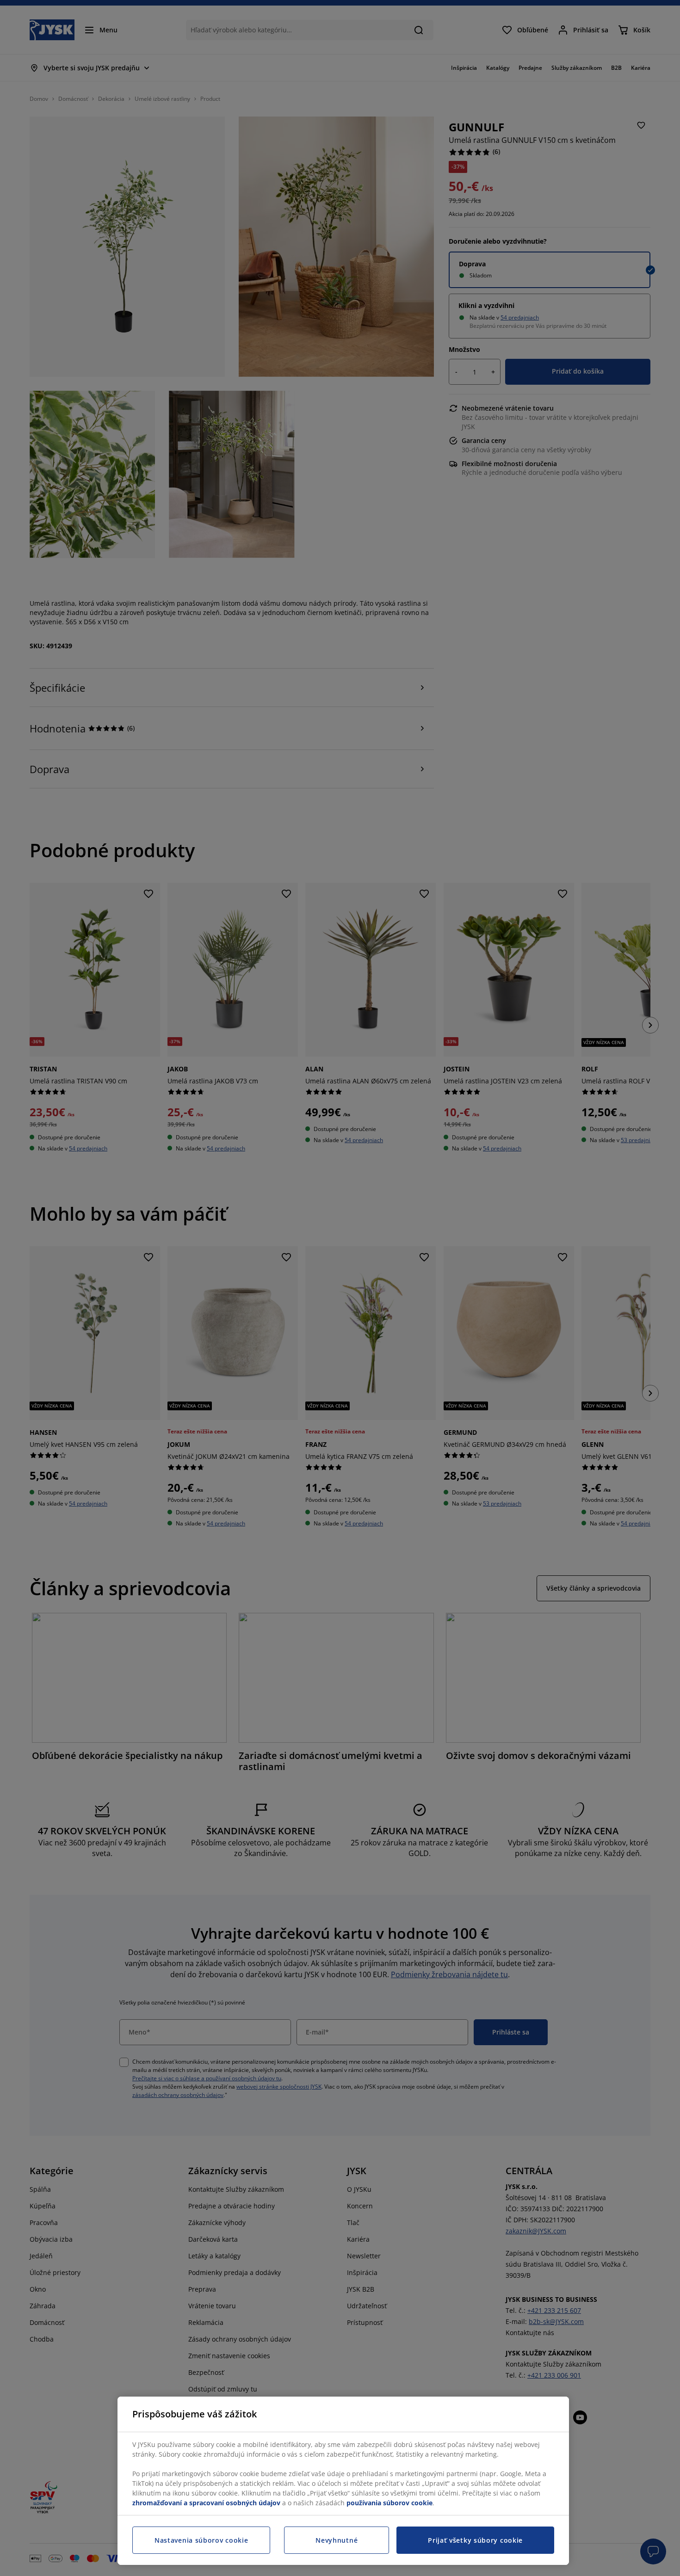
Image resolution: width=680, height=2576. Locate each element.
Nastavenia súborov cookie (201, 2540)
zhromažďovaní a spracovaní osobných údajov (206, 2503)
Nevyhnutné (337, 2540)
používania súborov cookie (389, 2503)
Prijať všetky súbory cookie (475, 2540)
